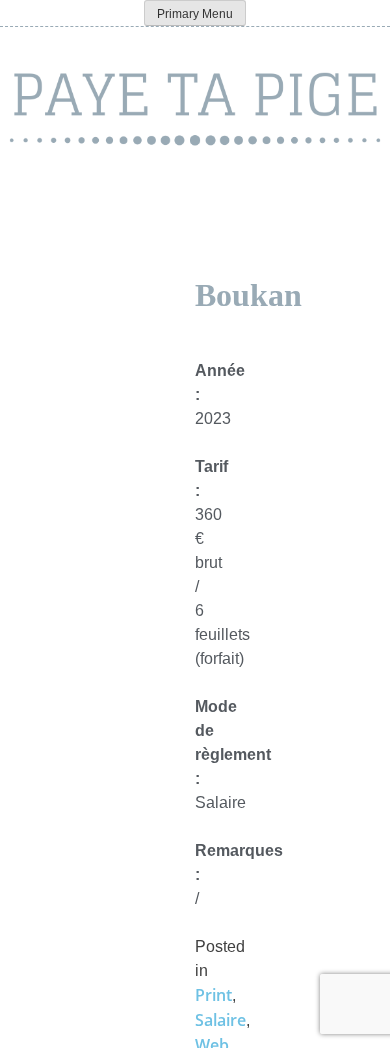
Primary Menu (195, 14)
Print (213, 995)
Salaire (220, 1020)
